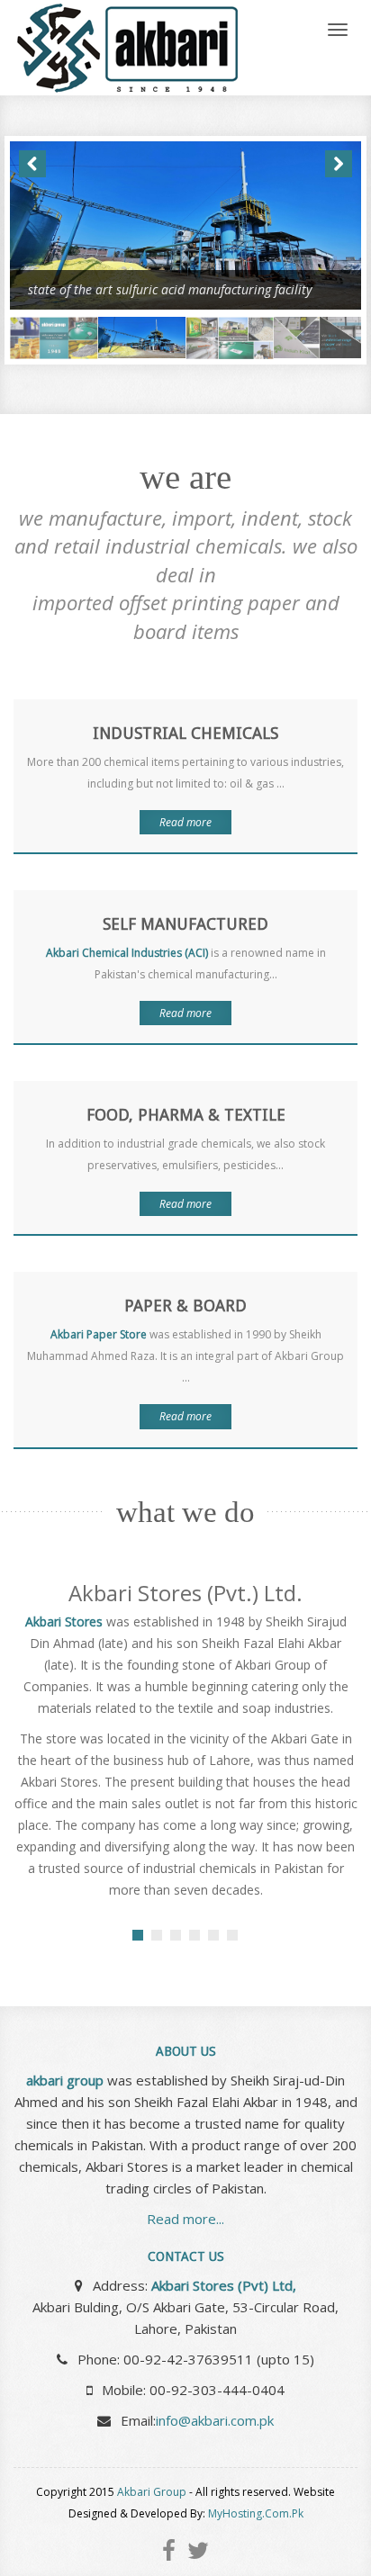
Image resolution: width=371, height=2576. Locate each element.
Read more (185, 822)
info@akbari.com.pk (215, 2420)
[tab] (138, 1935)
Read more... (185, 2219)
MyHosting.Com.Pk (256, 2513)
